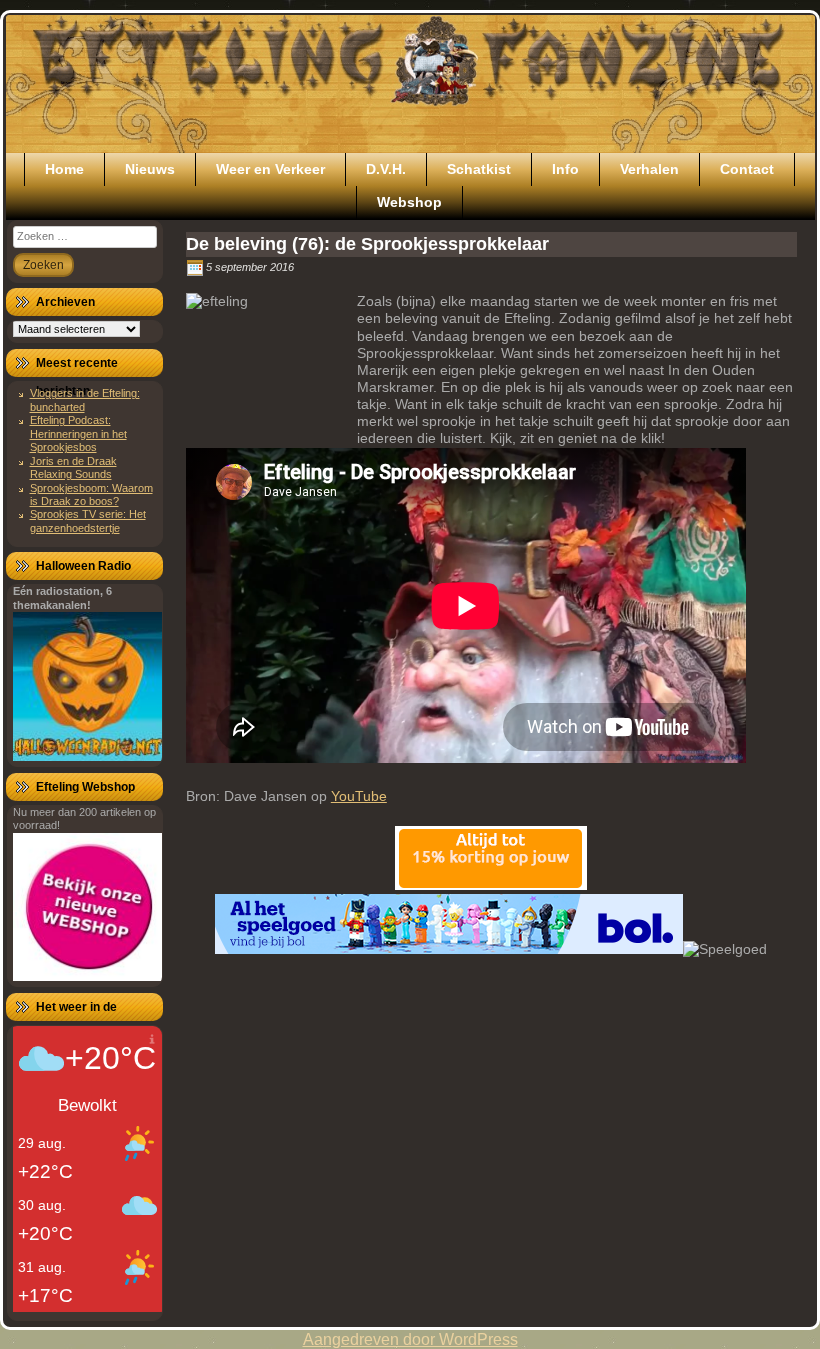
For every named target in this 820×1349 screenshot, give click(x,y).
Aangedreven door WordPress (410, 1339)
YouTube (359, 796)
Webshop (409, 202)
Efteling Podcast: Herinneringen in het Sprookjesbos (78, 433)
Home (64, 169)
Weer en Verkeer (270, 169)
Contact (747, 169)
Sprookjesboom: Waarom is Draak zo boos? (91, 494)
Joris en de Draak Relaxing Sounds (73, 467)
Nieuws (150, 169)
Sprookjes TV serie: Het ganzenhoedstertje (88, 520)
